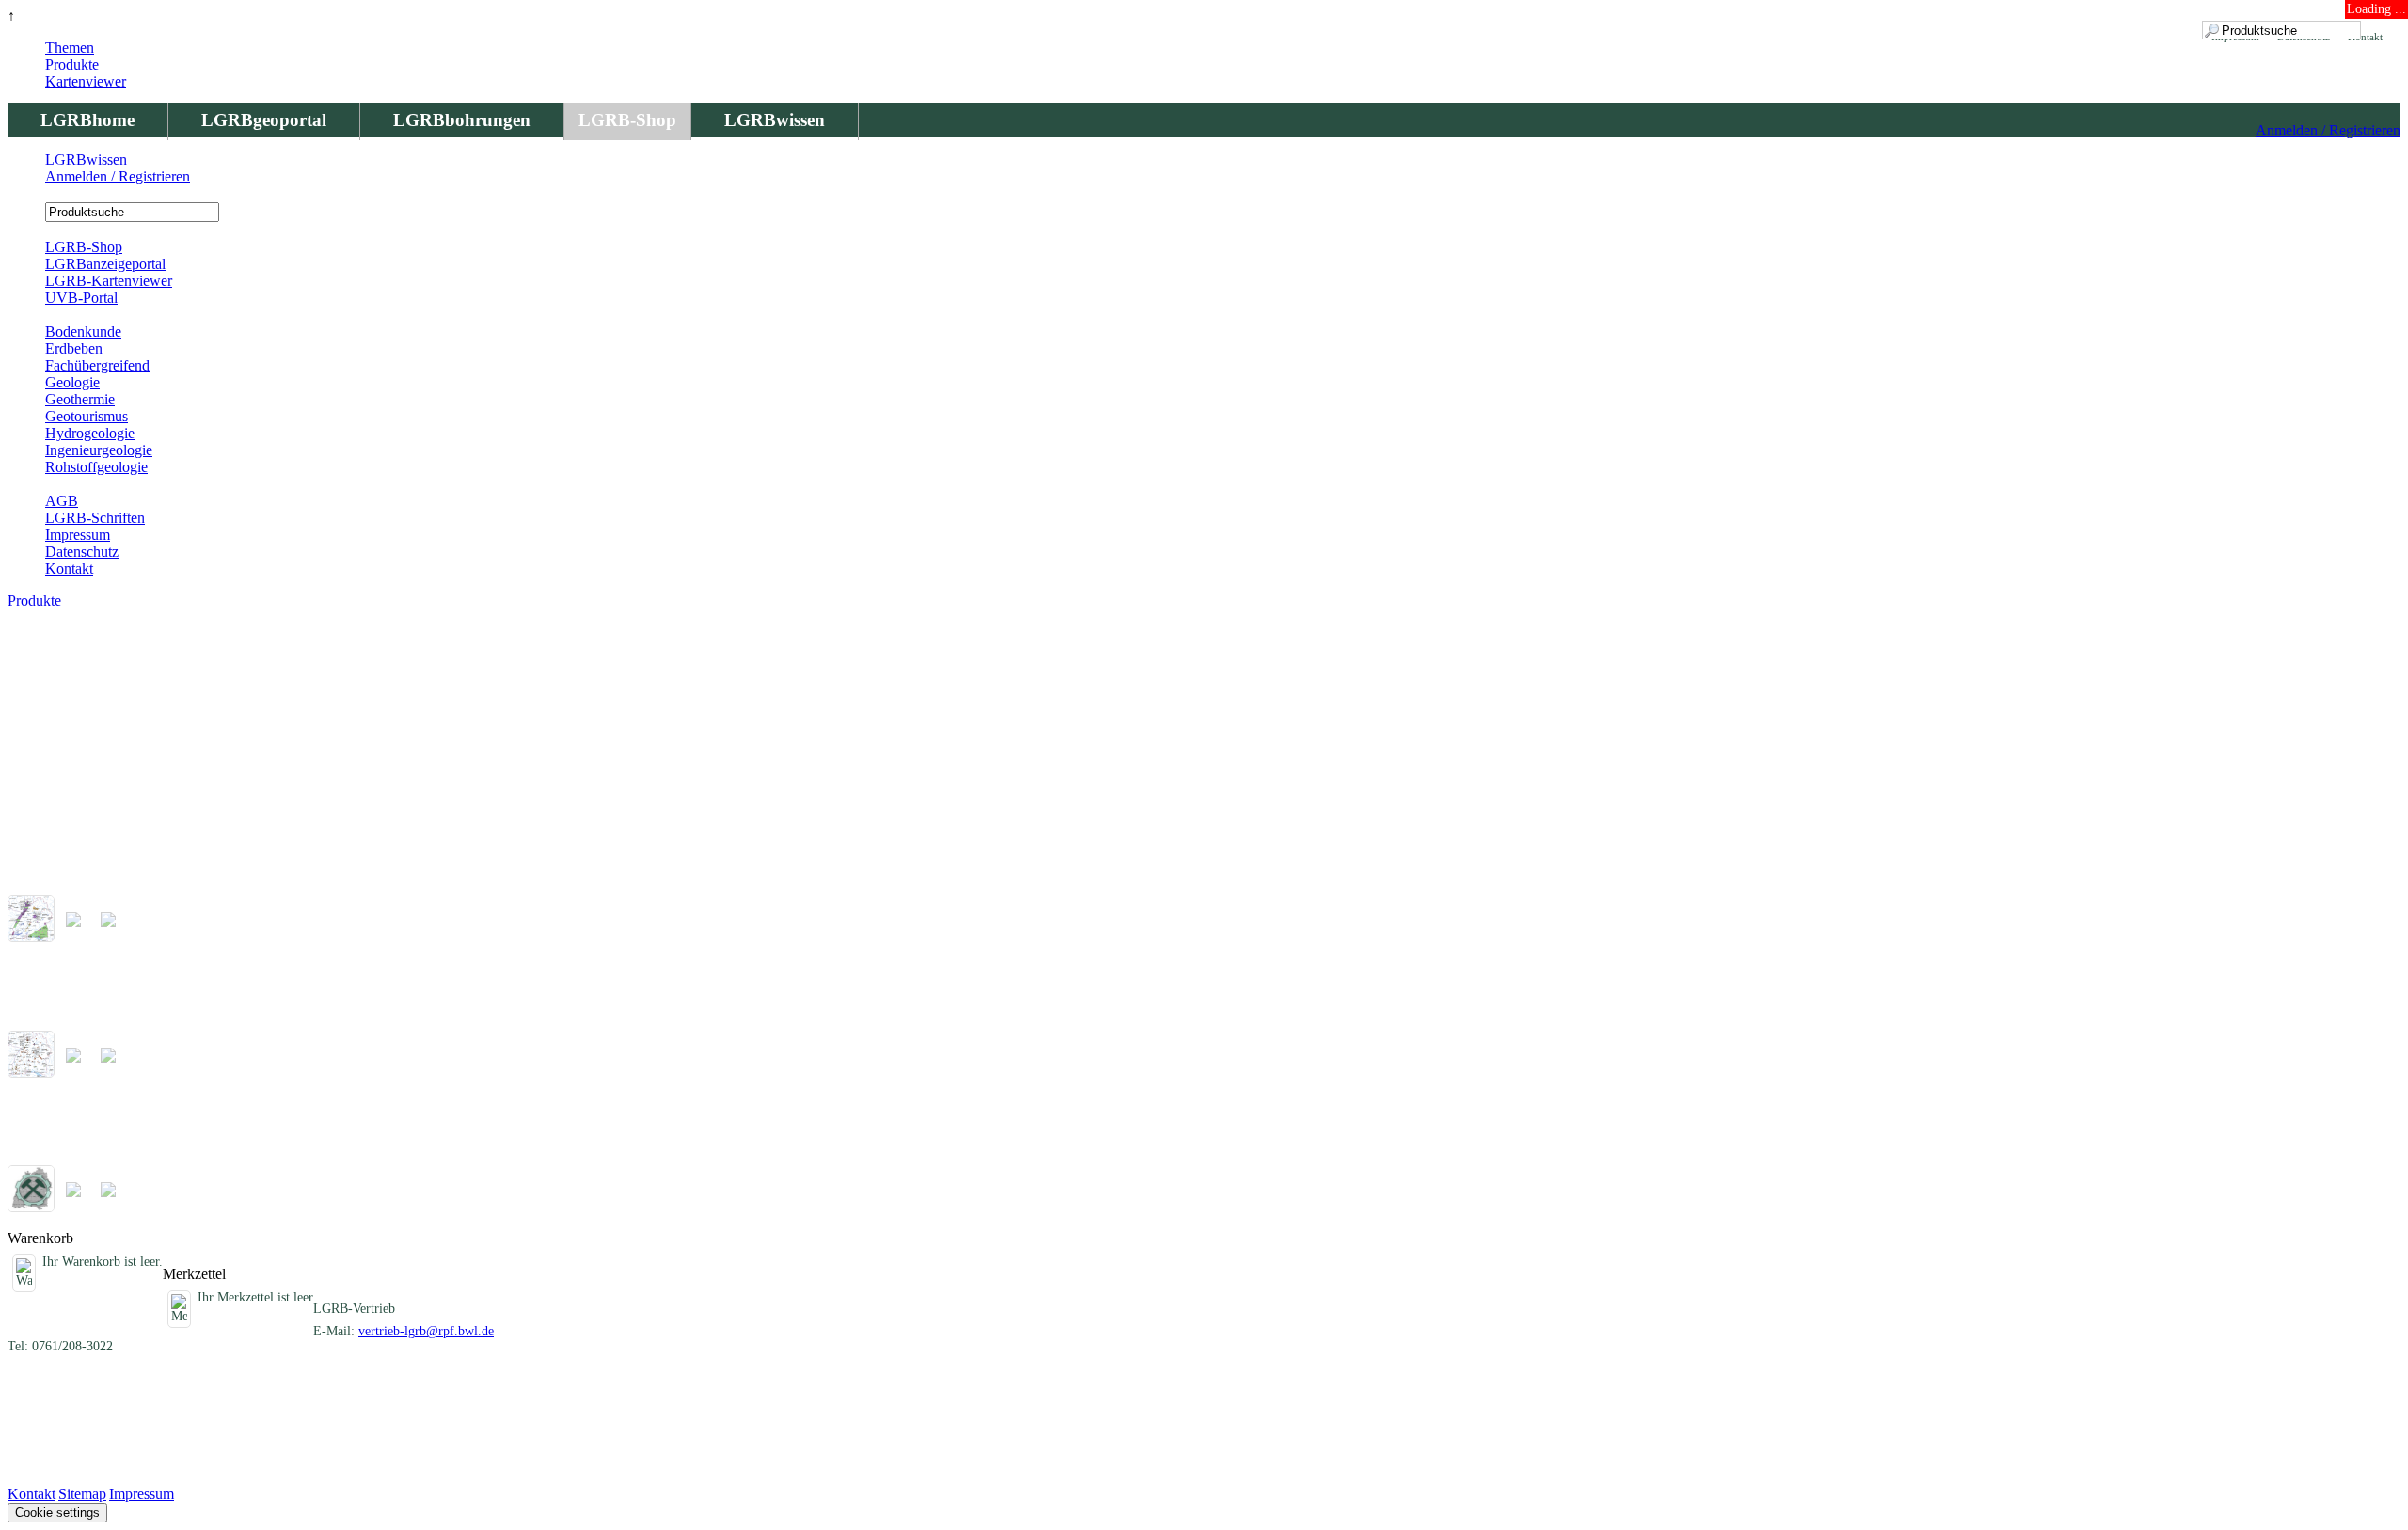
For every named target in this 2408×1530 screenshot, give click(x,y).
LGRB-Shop (627, 120)
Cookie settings (57, 1513)
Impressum (78, 535)
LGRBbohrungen (462, 120)
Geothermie (80, 399)
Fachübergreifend (97, 365)
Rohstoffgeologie (96, 467)
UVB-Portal (81, 298)
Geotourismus (87, 416)
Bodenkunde (83, 331)
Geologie (72, 382)
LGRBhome (87, 120)
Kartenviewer (86, 81)
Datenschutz (82, 552)
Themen (70, 47)
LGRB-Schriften (95, 518)
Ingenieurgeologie (99, 450)
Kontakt (69, 568)
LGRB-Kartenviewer (109, 281)
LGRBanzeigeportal (105, 264)
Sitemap (82, 1494)
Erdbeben (74, 348)
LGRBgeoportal (264, 120)
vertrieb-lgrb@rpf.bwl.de (426, 1331)
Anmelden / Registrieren (2328, 130)
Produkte (72, 64)
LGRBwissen (775, 120)
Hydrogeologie (90, 433)
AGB (62, 501)
